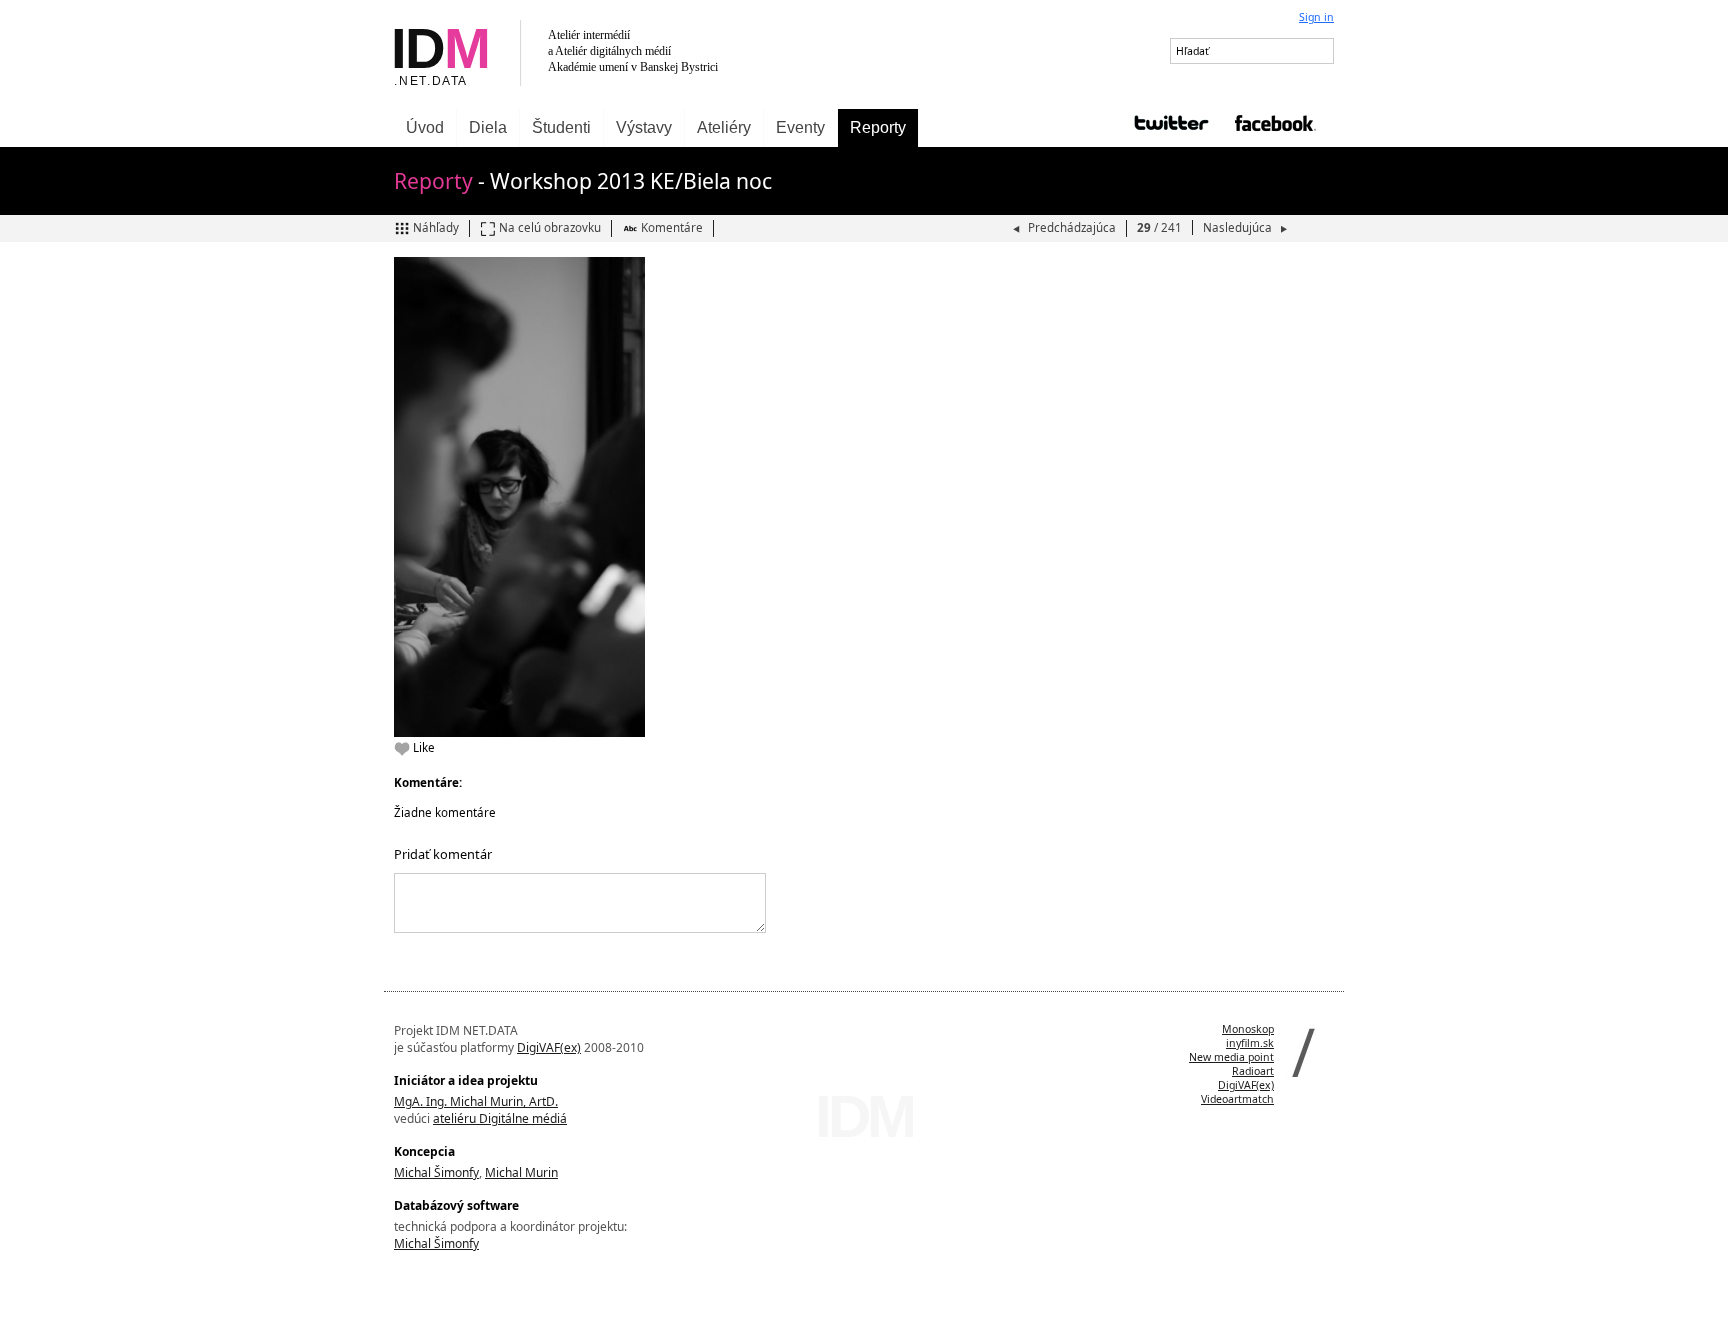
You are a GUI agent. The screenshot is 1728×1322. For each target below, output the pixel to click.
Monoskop (1248, 1029)
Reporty (878, 127)
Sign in (1316, 17)
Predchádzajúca (1072, 227)
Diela (488, 127)
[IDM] (624, 54)
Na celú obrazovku (550, 227)
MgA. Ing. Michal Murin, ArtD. (476, 1101)
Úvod (425, 127)
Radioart (1253, 1071)
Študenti (561, 127)
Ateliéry (724, 127)
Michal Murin (521, 1172)
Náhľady (436, 227)
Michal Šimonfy (436, 1172)
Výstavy (644, 127)
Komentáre (672, 227)
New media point (1231, 1057)
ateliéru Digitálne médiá (500, 1118)
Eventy (800, 127)
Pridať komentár (443, 854)
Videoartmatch (1237, 1099)
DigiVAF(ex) (549, 1047)
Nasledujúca (1239, 227)
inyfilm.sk (1250, 1043)
